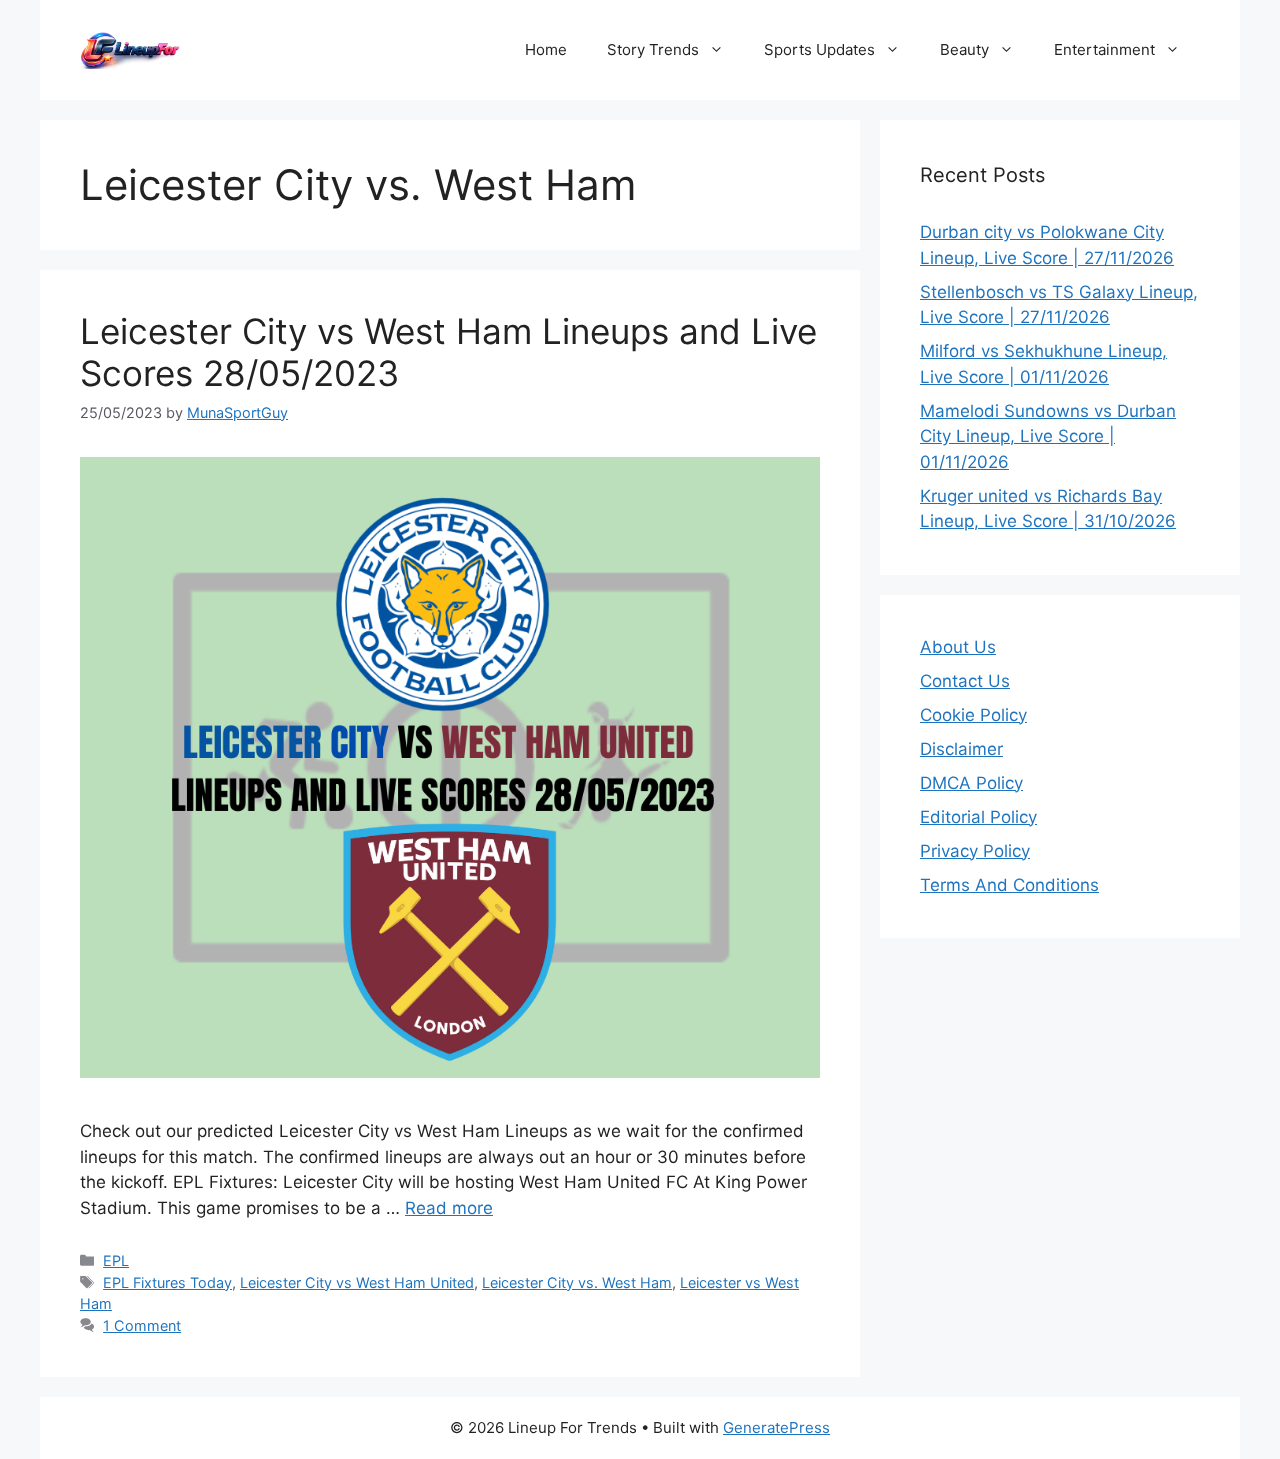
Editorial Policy (978, 817)
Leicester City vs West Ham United (357, 1282)
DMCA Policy (971, 783)
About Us (958, 647)
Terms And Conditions (1009, 885)
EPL (116, 1260)
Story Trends (653, 49)
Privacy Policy (975, 851)
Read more (449, 1208)
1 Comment (142, 1325)
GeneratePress (776, 1427)
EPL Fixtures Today (167, 1282)
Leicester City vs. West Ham (577, 1282)
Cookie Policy (973, 715)
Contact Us (965, 681)
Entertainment (1104, 49)
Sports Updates (819, 49)
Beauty (964, 49)
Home (546, 49)
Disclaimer (961, 749)
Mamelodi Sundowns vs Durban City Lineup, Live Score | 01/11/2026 (1048, 436)
